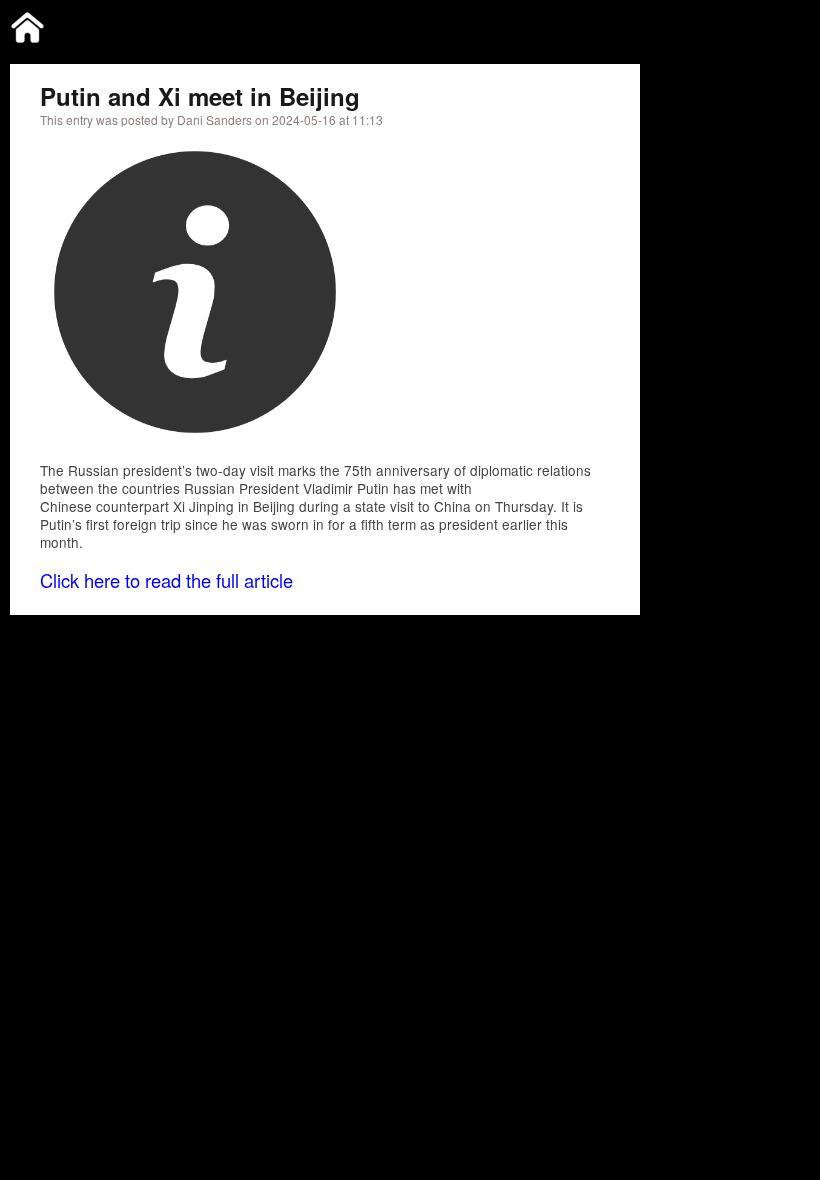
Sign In (771, 23)
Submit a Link (607, 23)
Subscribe (699, 23)
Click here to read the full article (166, 580)
